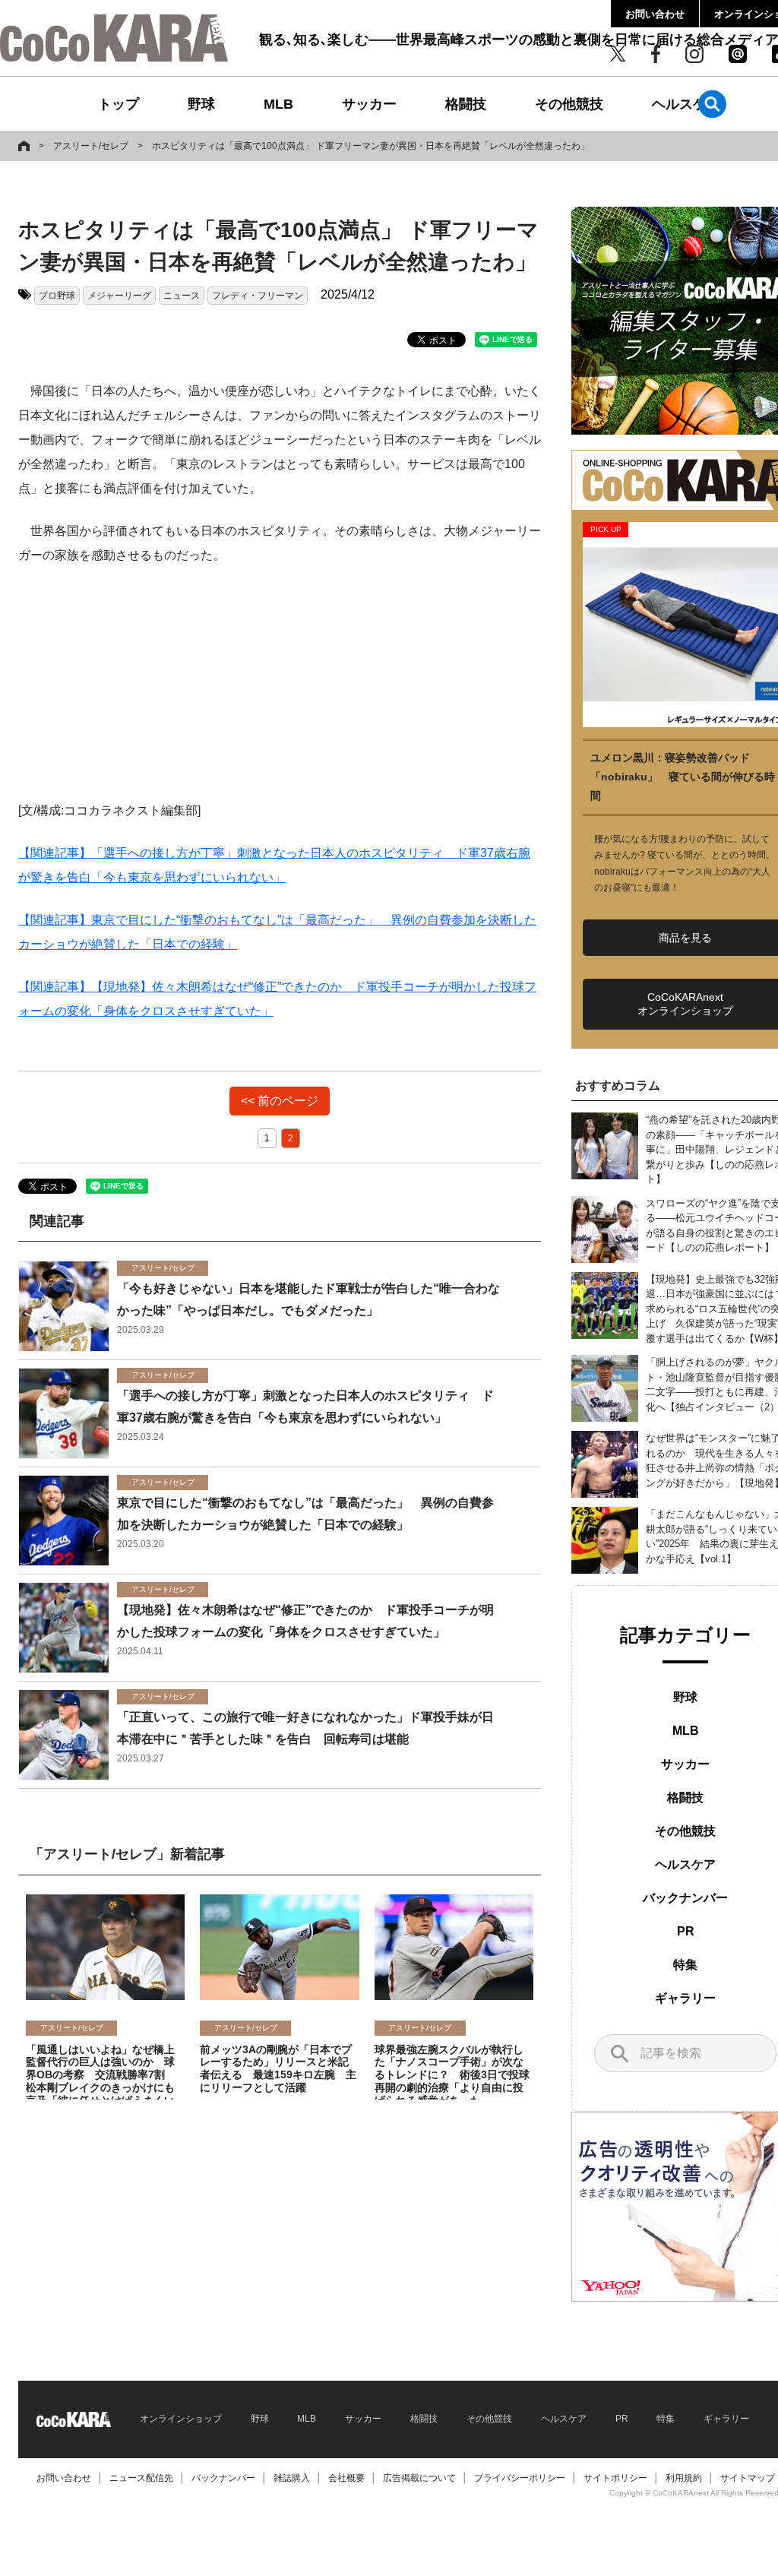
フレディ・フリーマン (258, 296)
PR (686, 1931)
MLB (278, 104)
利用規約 (684, 2478)
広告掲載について (419, 2478)
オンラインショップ (181, 2419)
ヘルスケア (686, 104)
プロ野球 (57, 296)
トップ (119, 104)
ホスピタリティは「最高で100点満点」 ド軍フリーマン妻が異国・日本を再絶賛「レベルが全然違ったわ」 (371, 146)
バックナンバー (685, 1898)
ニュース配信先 (141, 2478)
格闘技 (466, 104)
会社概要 (346, 2478)
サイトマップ (748, 2478)
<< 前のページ (280, 1101)
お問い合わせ (655, 14)
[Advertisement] (280, 692)
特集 (685, 1965)
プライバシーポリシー (520, 2478)
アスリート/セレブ (91, 146)
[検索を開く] (712, 104)
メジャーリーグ (119, 296)
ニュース (182, 296)
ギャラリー (685, 1998)
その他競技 (569, 104)
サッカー (369, 104)
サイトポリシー (615, 2478)
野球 (201, 104)
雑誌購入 (292, 2478)
